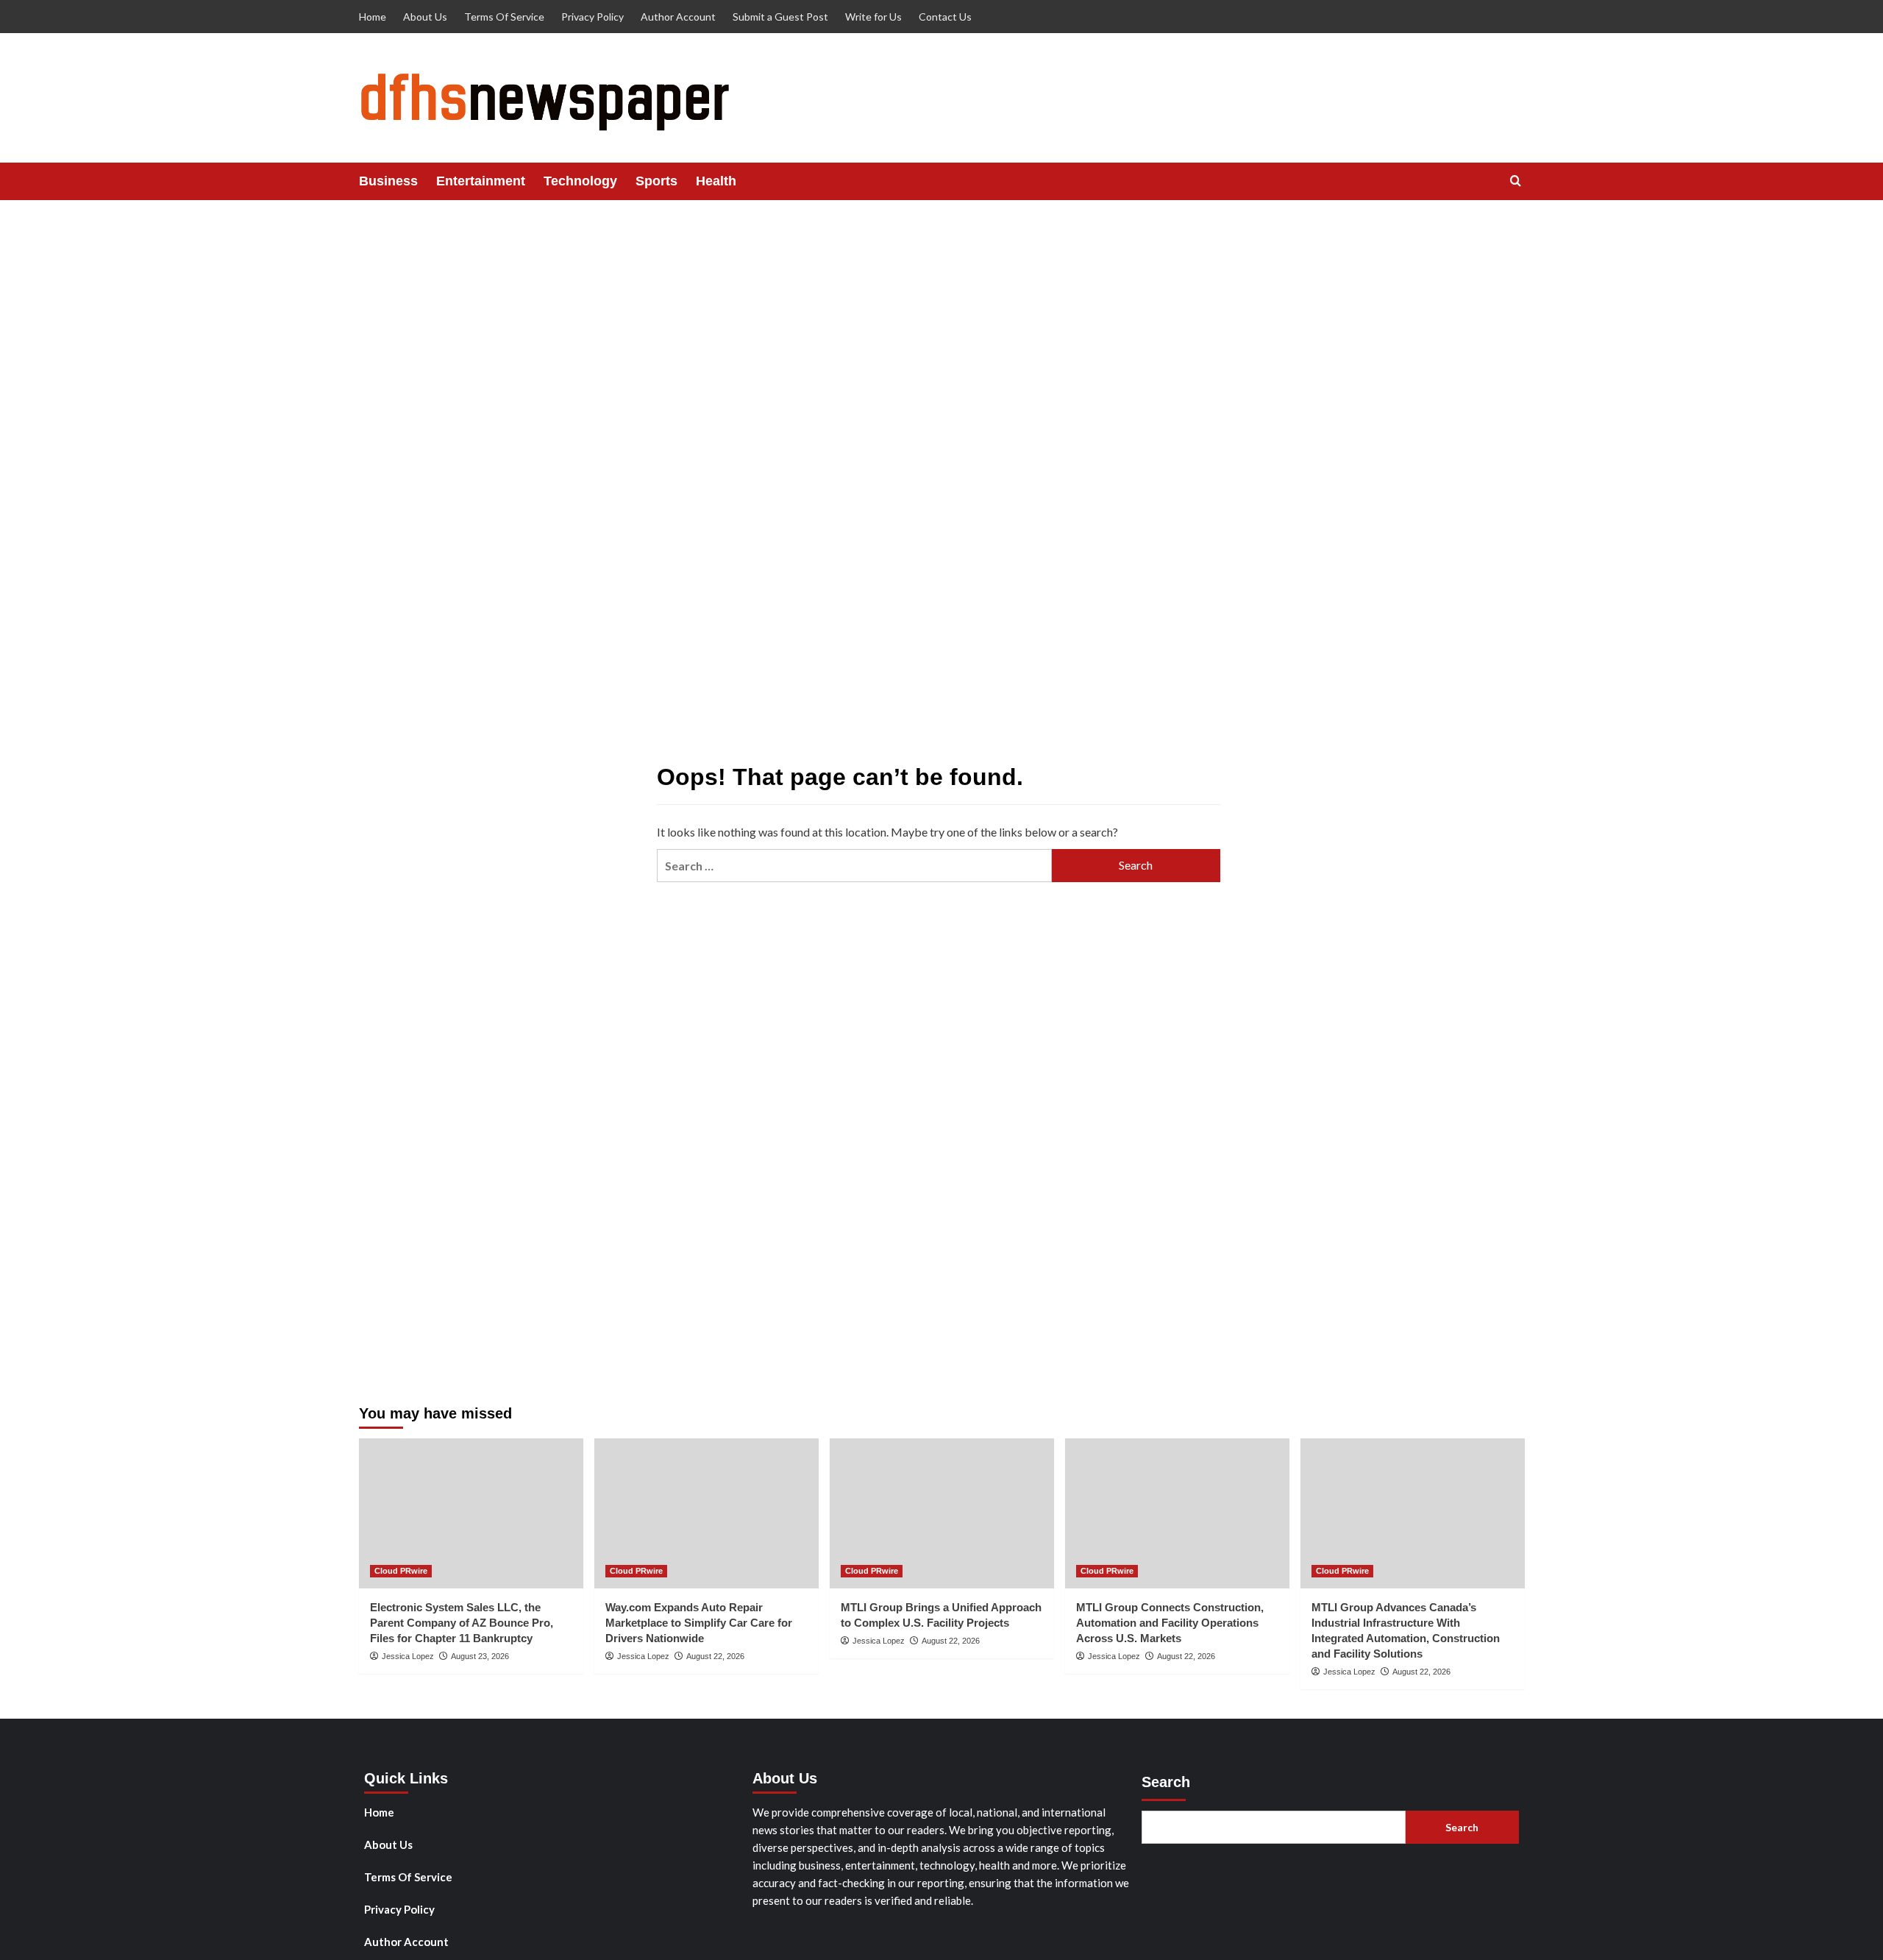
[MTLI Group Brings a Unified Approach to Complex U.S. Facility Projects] (942, 1513)
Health (716, 181)
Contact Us (945, 17)
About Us (425, 17)
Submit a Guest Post (780, 17)
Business (388, 181)
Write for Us (873, 17)
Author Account (678, 17)
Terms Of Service (504, 17)
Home (373, 17)
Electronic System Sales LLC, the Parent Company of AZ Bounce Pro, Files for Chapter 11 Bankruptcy (462, 1623)
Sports (656, 181)
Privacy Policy (592, 17)
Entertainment (481, 181)
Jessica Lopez (408, 1656)
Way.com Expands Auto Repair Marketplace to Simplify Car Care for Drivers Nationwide (699, 1623)
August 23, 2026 (480, 1656)
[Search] (1516, 181)
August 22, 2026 (715, 1656)
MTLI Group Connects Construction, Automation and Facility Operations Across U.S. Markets (1170, 1623)
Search (1166, 1782)
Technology (580, 181)
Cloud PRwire (401, 1571)
